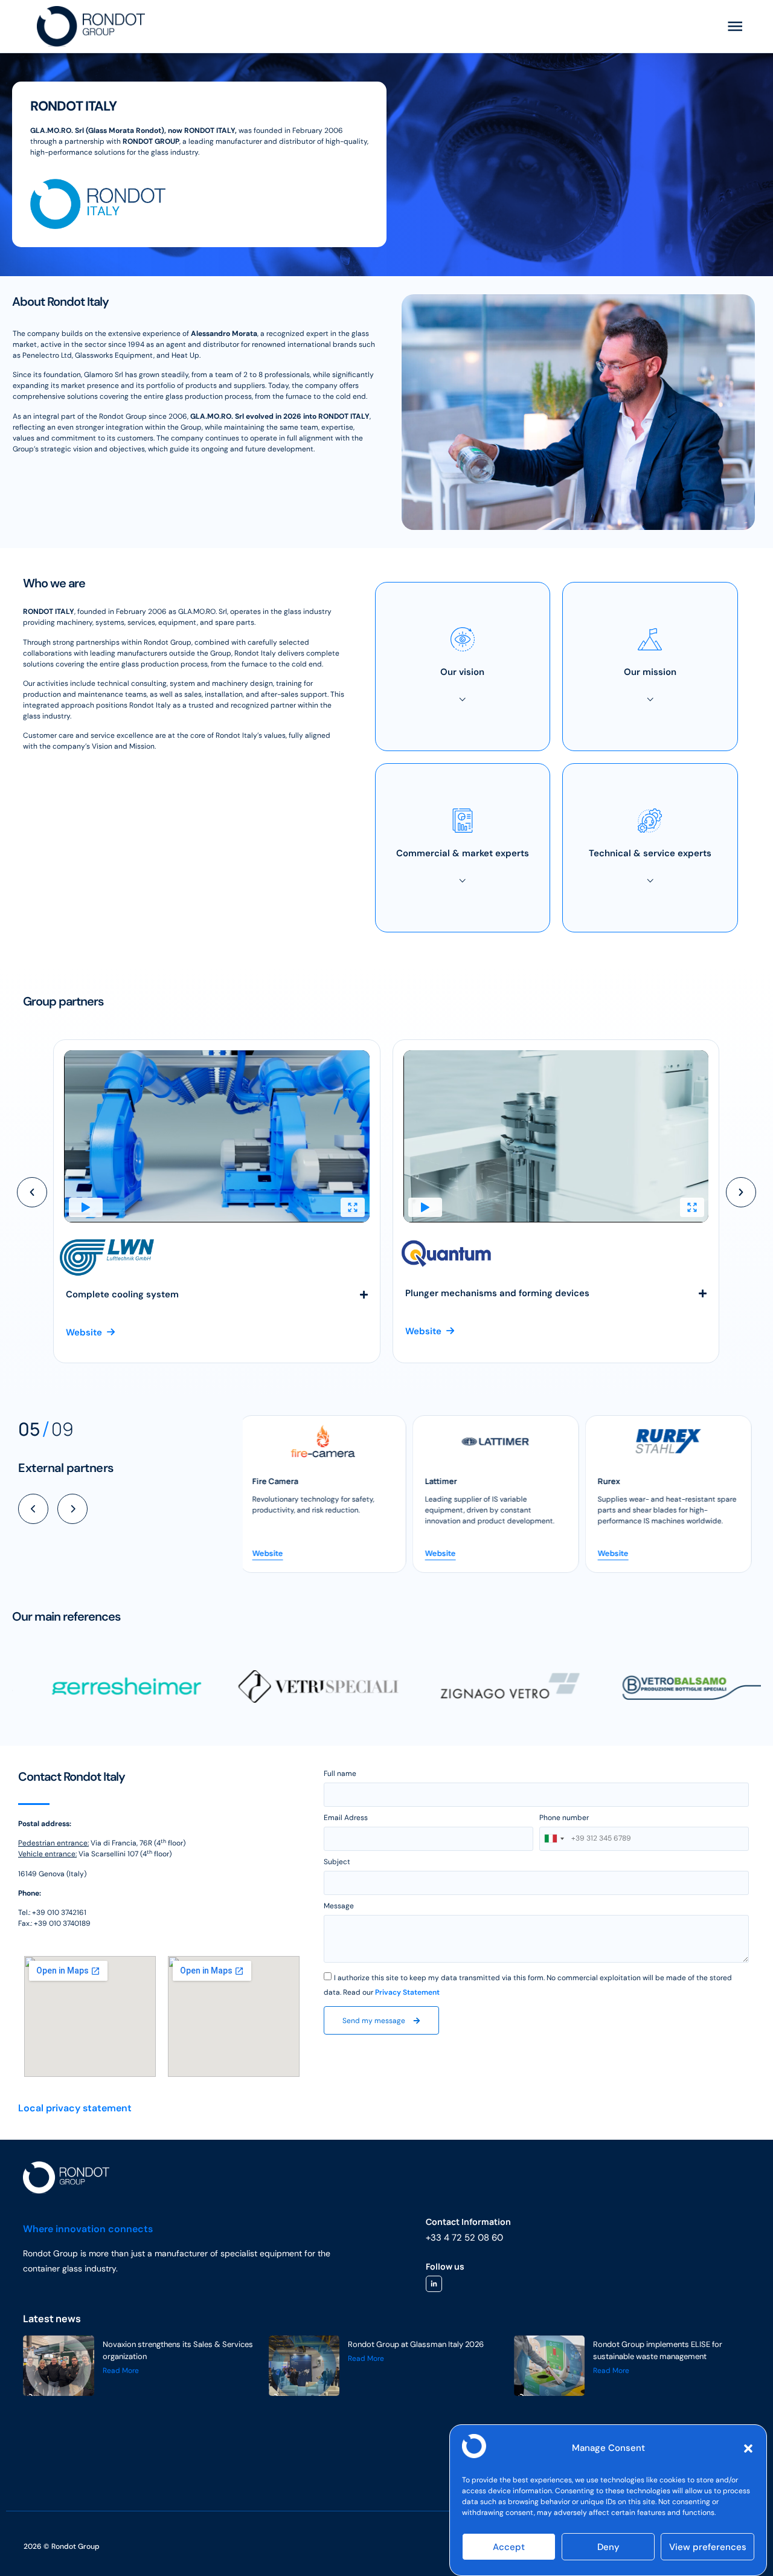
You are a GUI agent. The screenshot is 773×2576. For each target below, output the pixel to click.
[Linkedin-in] (434, 2284)
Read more (121, 2371)
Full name (340, 1774)
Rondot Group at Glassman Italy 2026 (416, 2344)
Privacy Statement (407, 1992)
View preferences (708, 2547)
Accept (509, 2547)
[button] (748, 2448)
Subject (337, 1862)
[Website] (326, 1441)
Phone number (564, 1818)
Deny (608, 2547)
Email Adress (346, 1818)
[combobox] (554, 1839)
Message (339, 1906)
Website (271, 1553)
